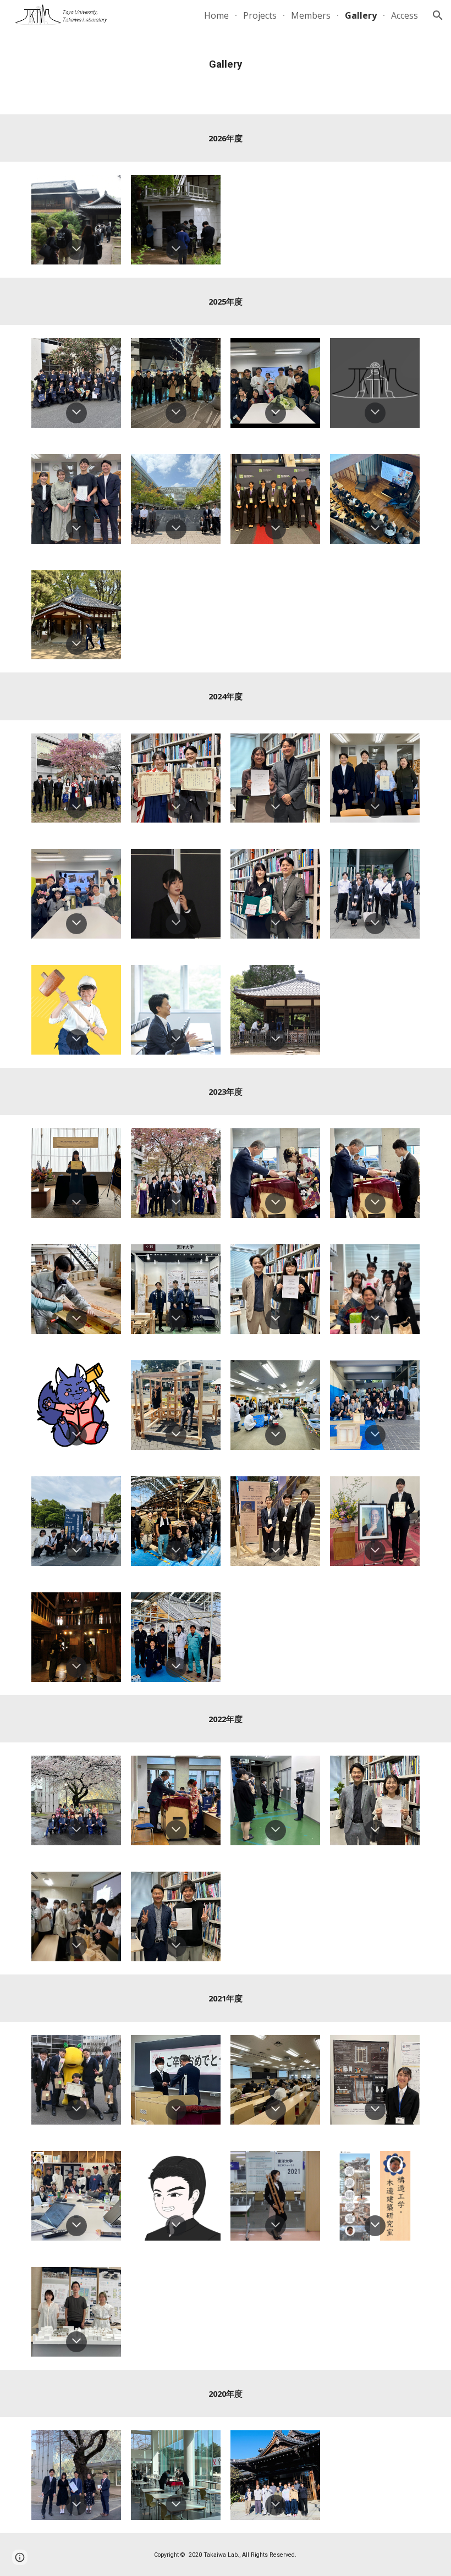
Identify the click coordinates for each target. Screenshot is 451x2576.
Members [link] (311, 15)
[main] (226, 63)
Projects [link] (260, 15)
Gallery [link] (361, 15)
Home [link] (216, 15)
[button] (438, 15)
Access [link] (405, 15)
